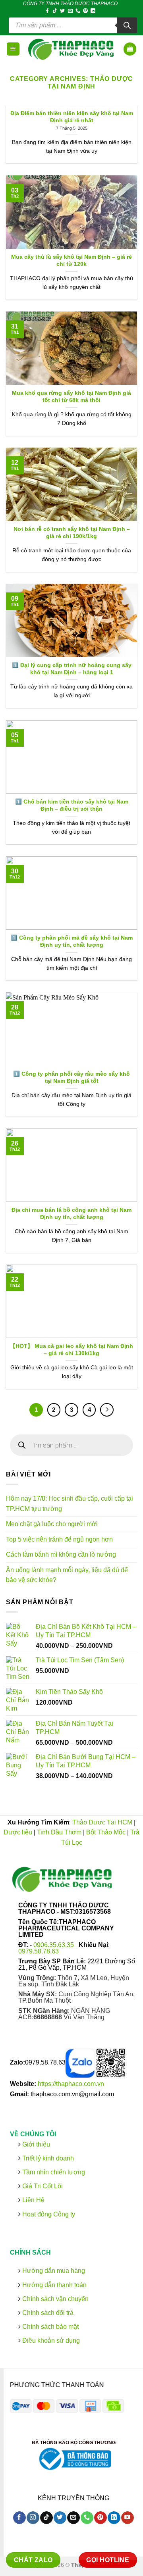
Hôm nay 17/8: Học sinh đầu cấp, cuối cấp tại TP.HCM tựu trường (70, 1504)
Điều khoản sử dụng (50, 2341)
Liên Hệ (33, 2200)
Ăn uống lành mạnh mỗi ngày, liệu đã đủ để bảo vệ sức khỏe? (67, 1575)
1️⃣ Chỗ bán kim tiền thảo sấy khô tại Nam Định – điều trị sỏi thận (72, 805)
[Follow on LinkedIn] (93, 11)
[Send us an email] (70, 11)
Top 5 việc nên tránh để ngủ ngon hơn (59, 1539)
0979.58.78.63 (39, 1951)
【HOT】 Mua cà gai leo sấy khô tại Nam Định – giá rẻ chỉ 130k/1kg (71, 1350)
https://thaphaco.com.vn (71, 2084)
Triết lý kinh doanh (47, 2158)
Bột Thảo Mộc (106, 1832)
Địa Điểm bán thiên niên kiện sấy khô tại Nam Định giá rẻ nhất (72, 117)
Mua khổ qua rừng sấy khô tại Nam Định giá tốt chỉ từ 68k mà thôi (71, 397)
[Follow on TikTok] (55, 11)
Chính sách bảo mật (50, 2327)
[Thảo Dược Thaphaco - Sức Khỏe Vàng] (72, 49)
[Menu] (13, 49)
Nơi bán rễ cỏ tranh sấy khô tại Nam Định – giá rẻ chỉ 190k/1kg (72, 533)
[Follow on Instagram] (33, 2518)
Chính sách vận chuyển (55, 2299)
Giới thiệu (35, 2144)
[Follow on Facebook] (47, 11)
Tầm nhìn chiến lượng (54, 2172)
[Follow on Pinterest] (85, 11)
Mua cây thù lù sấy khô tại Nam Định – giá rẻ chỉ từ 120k (71, 260)
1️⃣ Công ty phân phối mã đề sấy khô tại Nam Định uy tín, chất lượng (72, 941)
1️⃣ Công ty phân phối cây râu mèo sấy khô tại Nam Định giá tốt (71, 1077)
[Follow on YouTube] (127, 2518)
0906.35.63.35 (54, 1945)
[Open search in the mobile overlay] (73, 25)
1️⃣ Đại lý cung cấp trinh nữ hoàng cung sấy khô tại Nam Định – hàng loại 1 (72, 669)
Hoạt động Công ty (48, 2214)
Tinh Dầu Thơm (59, 1832)
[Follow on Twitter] (62, 11)
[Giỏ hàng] (130, 49)
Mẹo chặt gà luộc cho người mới (52, 1524)
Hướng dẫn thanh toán (54, 2285)
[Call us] (78, 11)
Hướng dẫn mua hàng (53, 2271)
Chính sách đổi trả (47, 2313)
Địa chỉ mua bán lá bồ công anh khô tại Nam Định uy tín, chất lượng (71, 1214)
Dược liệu (18, 1832)
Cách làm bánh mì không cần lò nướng (61, 1554)
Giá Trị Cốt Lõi (43, 2186)
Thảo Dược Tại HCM (102, 1822)
